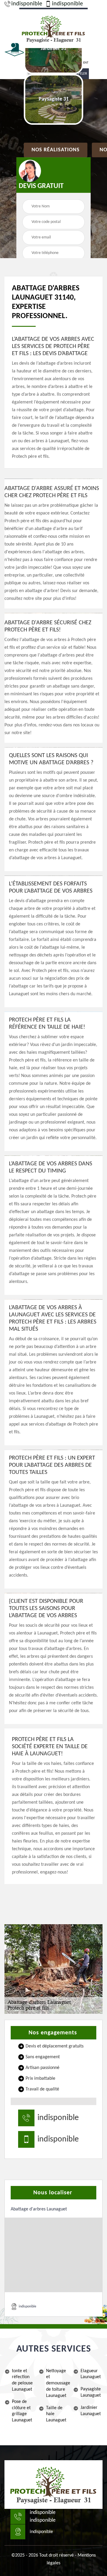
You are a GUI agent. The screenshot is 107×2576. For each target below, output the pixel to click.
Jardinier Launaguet (91, 2411)
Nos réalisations (56, 150)
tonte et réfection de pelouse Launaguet (22, 2380)
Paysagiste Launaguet (91, 2392)
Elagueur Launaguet (91, 2374)
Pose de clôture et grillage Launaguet (22, 2411)
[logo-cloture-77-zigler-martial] (53, 2485)
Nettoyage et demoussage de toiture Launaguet (57, 2383)
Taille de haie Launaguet (56, 2414)
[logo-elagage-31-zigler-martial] (53, 28)
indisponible (27, 4)
